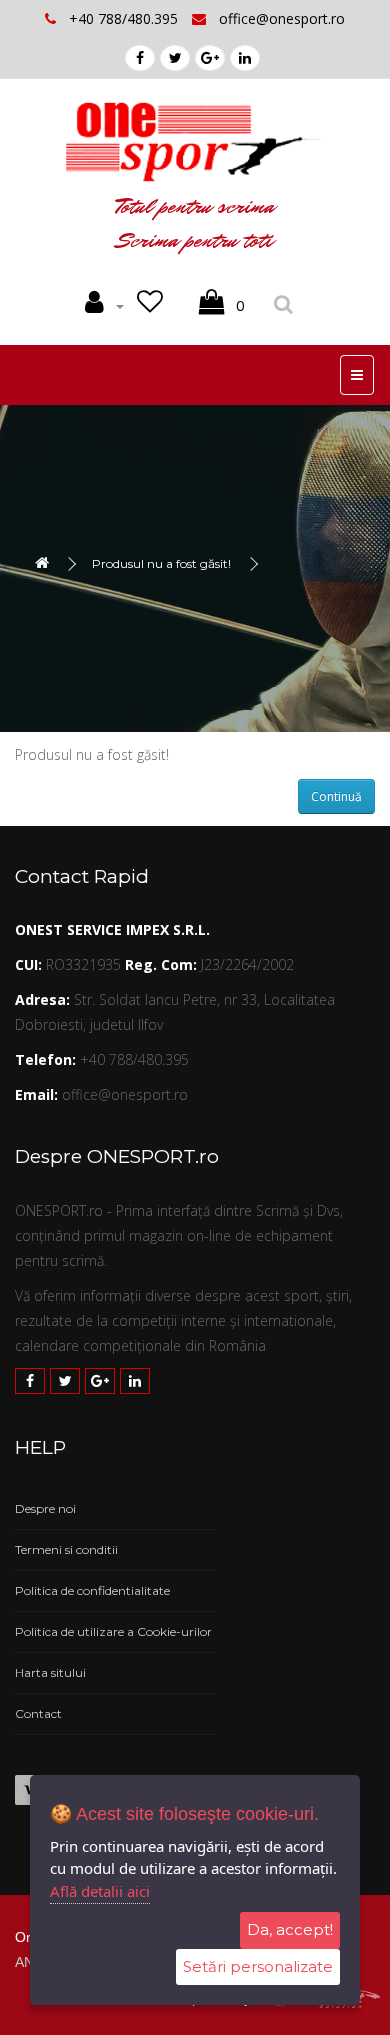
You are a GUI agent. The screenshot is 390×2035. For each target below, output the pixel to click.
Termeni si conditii (66, 1549)
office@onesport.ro (282, 18)
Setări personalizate (258, 1966)
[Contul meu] (104, 306)
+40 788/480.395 (125, 18)
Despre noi (45, 1508)
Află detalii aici (100, 1891)
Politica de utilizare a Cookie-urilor (113, 1631)
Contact (38, 1713)
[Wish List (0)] (153, 306)
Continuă (336, 796)
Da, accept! (290, 1929)
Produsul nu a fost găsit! (161, 563)
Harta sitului (50, 1672)
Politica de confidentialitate (92, 1590)
